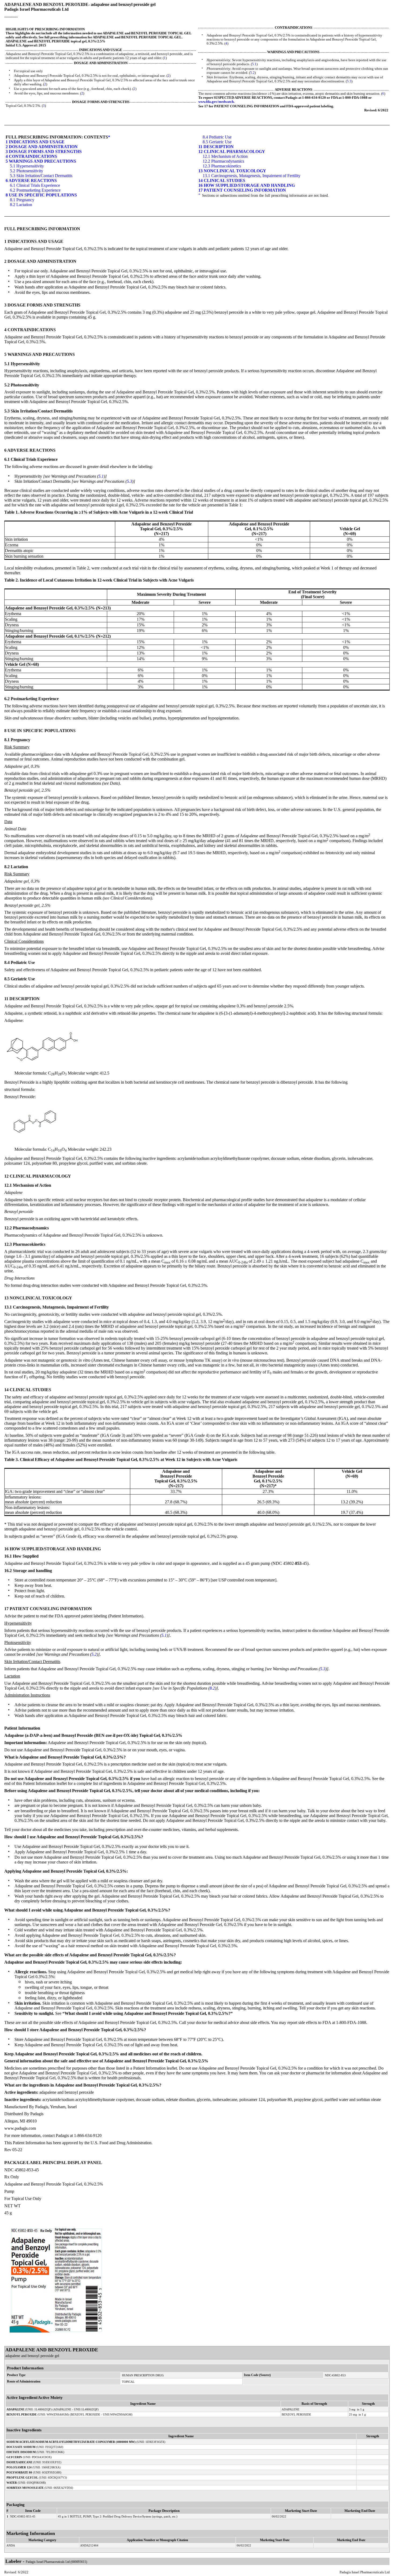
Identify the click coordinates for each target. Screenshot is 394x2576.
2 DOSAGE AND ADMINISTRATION (42, 147)
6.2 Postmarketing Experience (35, 190)
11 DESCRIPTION (216, 147)
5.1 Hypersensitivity (27, 166)
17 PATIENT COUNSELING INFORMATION (242, 190)
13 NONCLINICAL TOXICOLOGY (232, 171)
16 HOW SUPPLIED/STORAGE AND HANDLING (247, 185)
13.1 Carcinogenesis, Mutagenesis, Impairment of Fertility (252, 176)
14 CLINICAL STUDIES (222, 180)
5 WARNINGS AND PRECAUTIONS (41, 161)
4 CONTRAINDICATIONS (31, 156)
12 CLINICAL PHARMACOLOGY (232, 151)
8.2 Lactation (21, 205)
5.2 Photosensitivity (27, 171)
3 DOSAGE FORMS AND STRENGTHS (44, 151)
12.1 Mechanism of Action (225, 156)
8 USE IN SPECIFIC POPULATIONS (41, 195)
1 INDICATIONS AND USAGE (35, 142)
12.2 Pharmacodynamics (223, 161)
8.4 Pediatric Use (217, 137)
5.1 (254, 64)
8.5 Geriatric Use (217, 142)
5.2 (252, 73)
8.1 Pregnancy (22, 200)
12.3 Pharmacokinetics (222, 166)
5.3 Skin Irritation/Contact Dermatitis (41, 176)
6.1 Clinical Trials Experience (35, 185)
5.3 (349, 81)
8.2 (212, 1688)
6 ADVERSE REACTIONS (31, 180)
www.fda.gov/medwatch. (216, 102)
